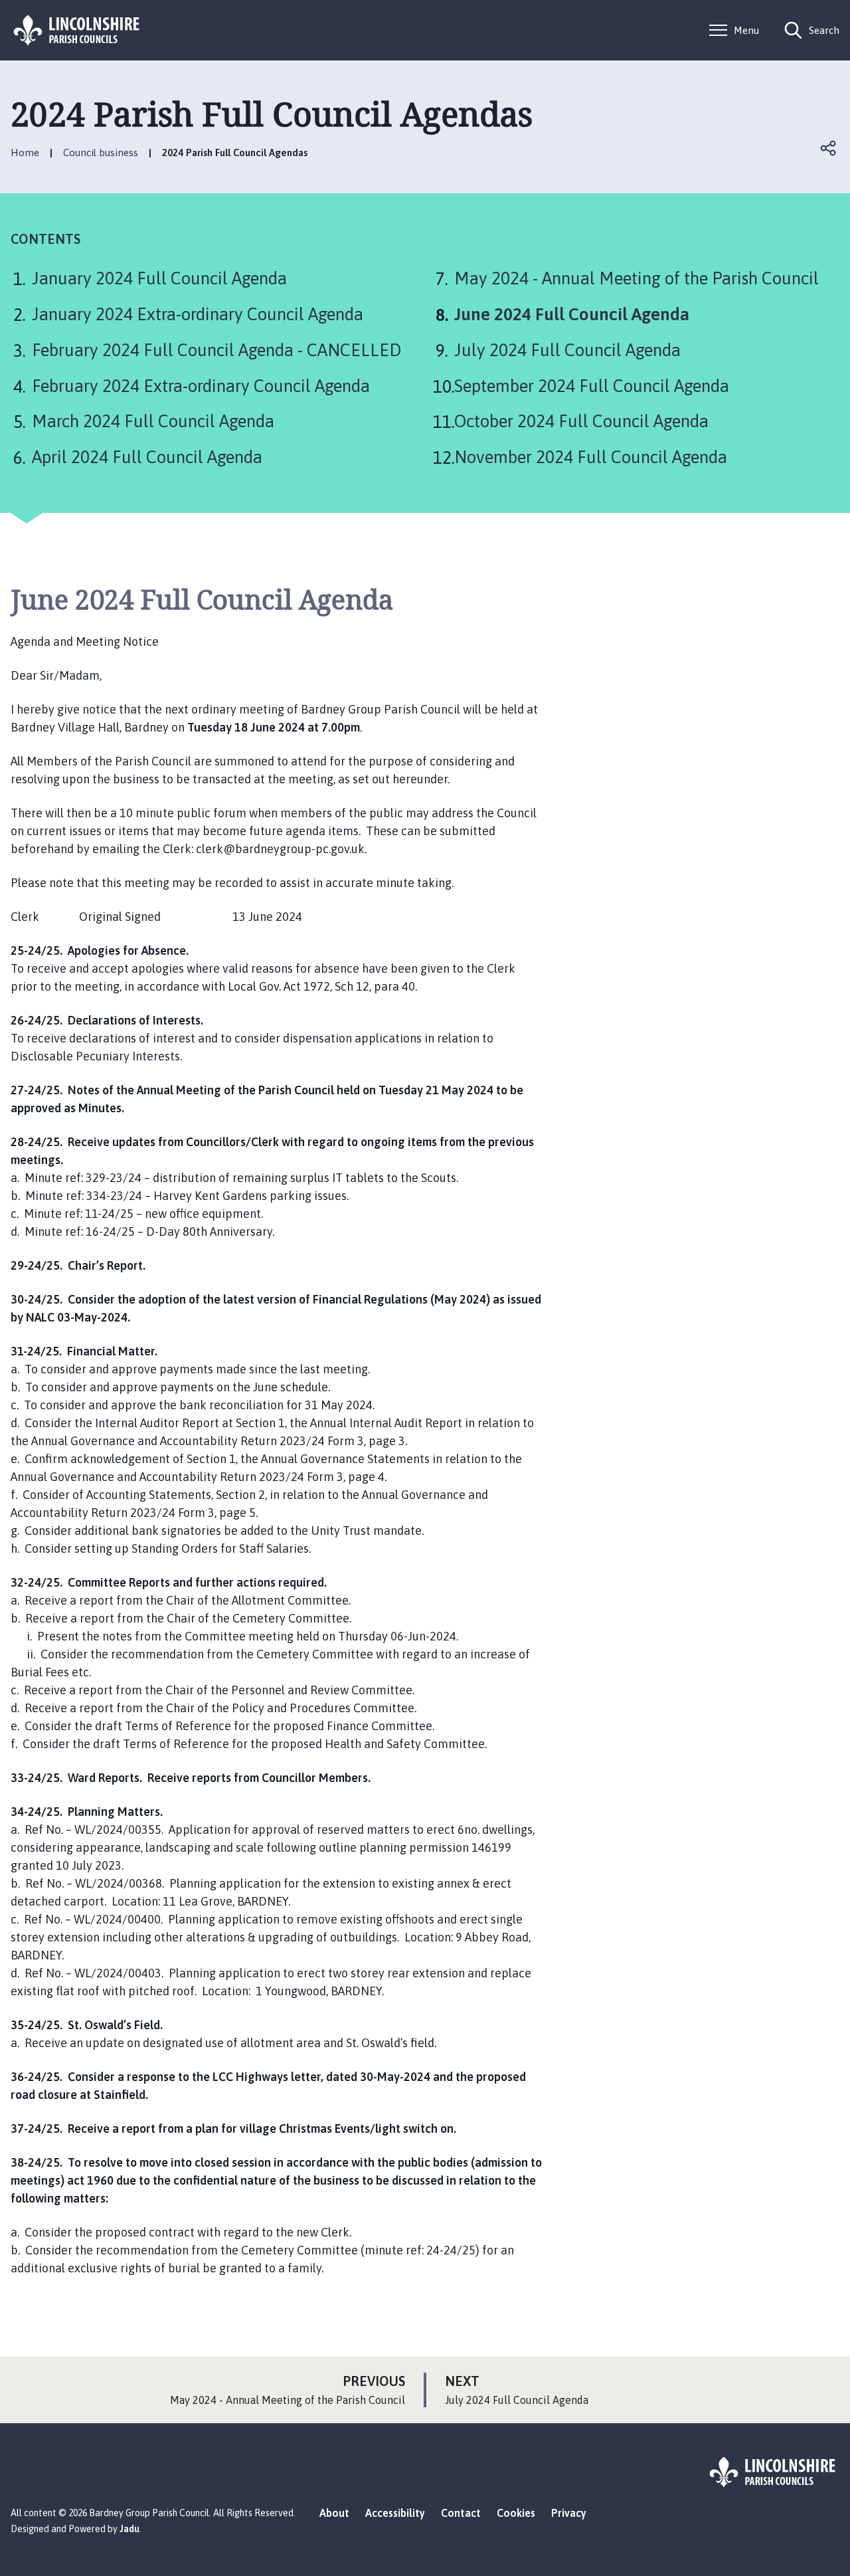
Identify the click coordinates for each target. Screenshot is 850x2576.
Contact (461, 2513)
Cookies (516, 2513)
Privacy (569, 2513)
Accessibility (395, 2513)
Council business (101, 152)
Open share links (829, 148)
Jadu (129, 2529)
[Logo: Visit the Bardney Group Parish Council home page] (77, 30)
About (334, 2513)
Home (25, 152)
